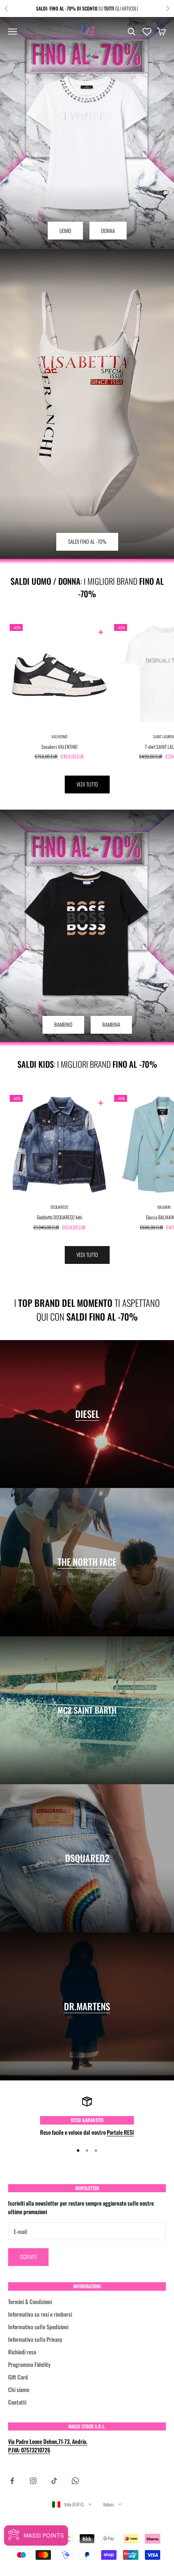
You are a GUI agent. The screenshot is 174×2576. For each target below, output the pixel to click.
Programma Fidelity (29, 2364)
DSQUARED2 (59, 1207)
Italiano (108, 2504)
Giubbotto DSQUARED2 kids (59, 1217)
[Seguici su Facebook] (12, 2481)
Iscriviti (28, 2257)
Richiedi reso (22, 2352)
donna (108, 231)
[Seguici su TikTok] (54, 2481)
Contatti (17, 2402)
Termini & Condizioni (30, 2301)
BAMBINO (63, 1024)
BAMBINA (111, 1024)
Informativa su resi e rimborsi (40, 2314)
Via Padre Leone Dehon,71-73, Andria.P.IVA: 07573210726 (48, 2446)
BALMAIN (164, 1207)
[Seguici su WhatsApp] (75, 2481)
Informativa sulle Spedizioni (38, 2327)
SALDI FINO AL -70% (87, 541)
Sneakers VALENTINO (59, 747)
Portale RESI (120, 2132)
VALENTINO (59, 736)
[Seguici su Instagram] (33, 2481)
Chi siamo (19, 2389)
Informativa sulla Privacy (35, 2339)
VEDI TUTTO (87, 784)
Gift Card (18, 2377)
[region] (87, 2116)
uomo (65, 231)
